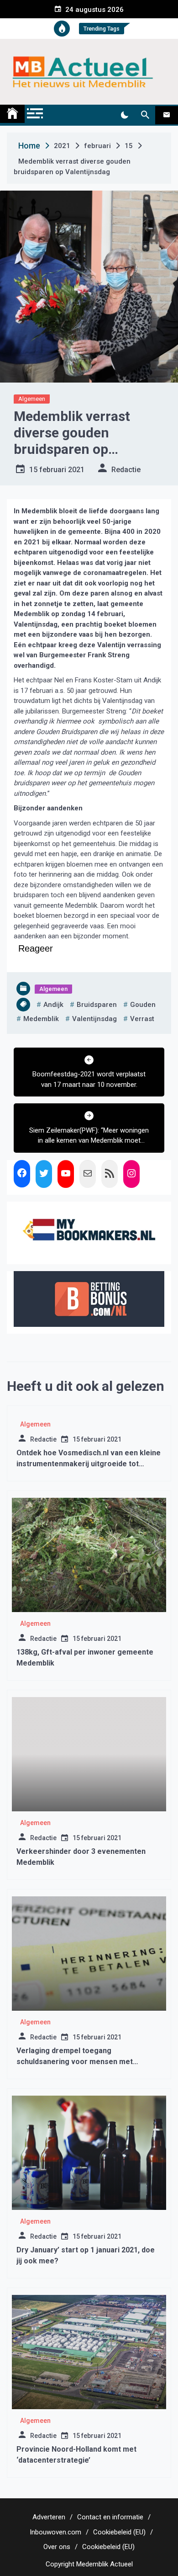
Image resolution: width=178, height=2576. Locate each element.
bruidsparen (97, 1005)
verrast (142, 1019)
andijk (53, 1005)
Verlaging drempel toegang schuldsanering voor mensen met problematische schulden (75, 2062)
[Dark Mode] (124, 115)
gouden (143, 1005)
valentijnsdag (94, 1019)
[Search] (145, 115)
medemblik (41, 1019)
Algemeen (32, 399)
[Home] (12, 114)
